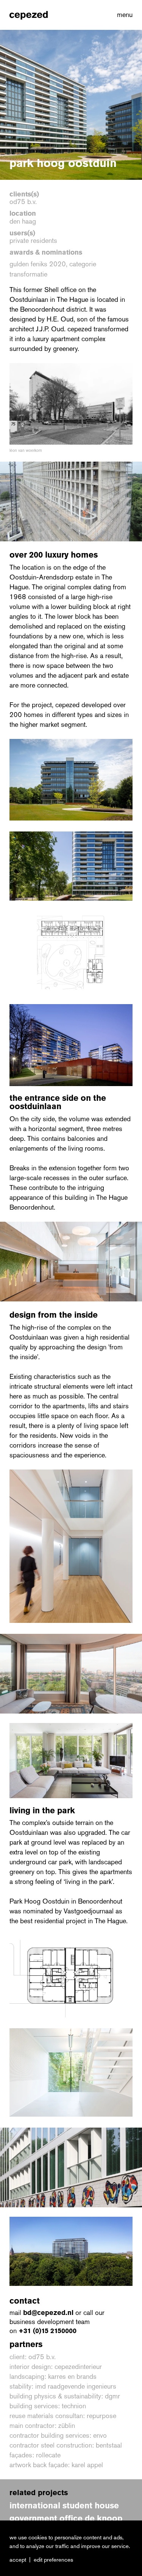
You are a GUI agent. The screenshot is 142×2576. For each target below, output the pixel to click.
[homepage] (29, 15)
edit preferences (53, 2560)
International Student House (64, 2506)
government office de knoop (66, 2518)
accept (18, 2560)
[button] (123, 15)
